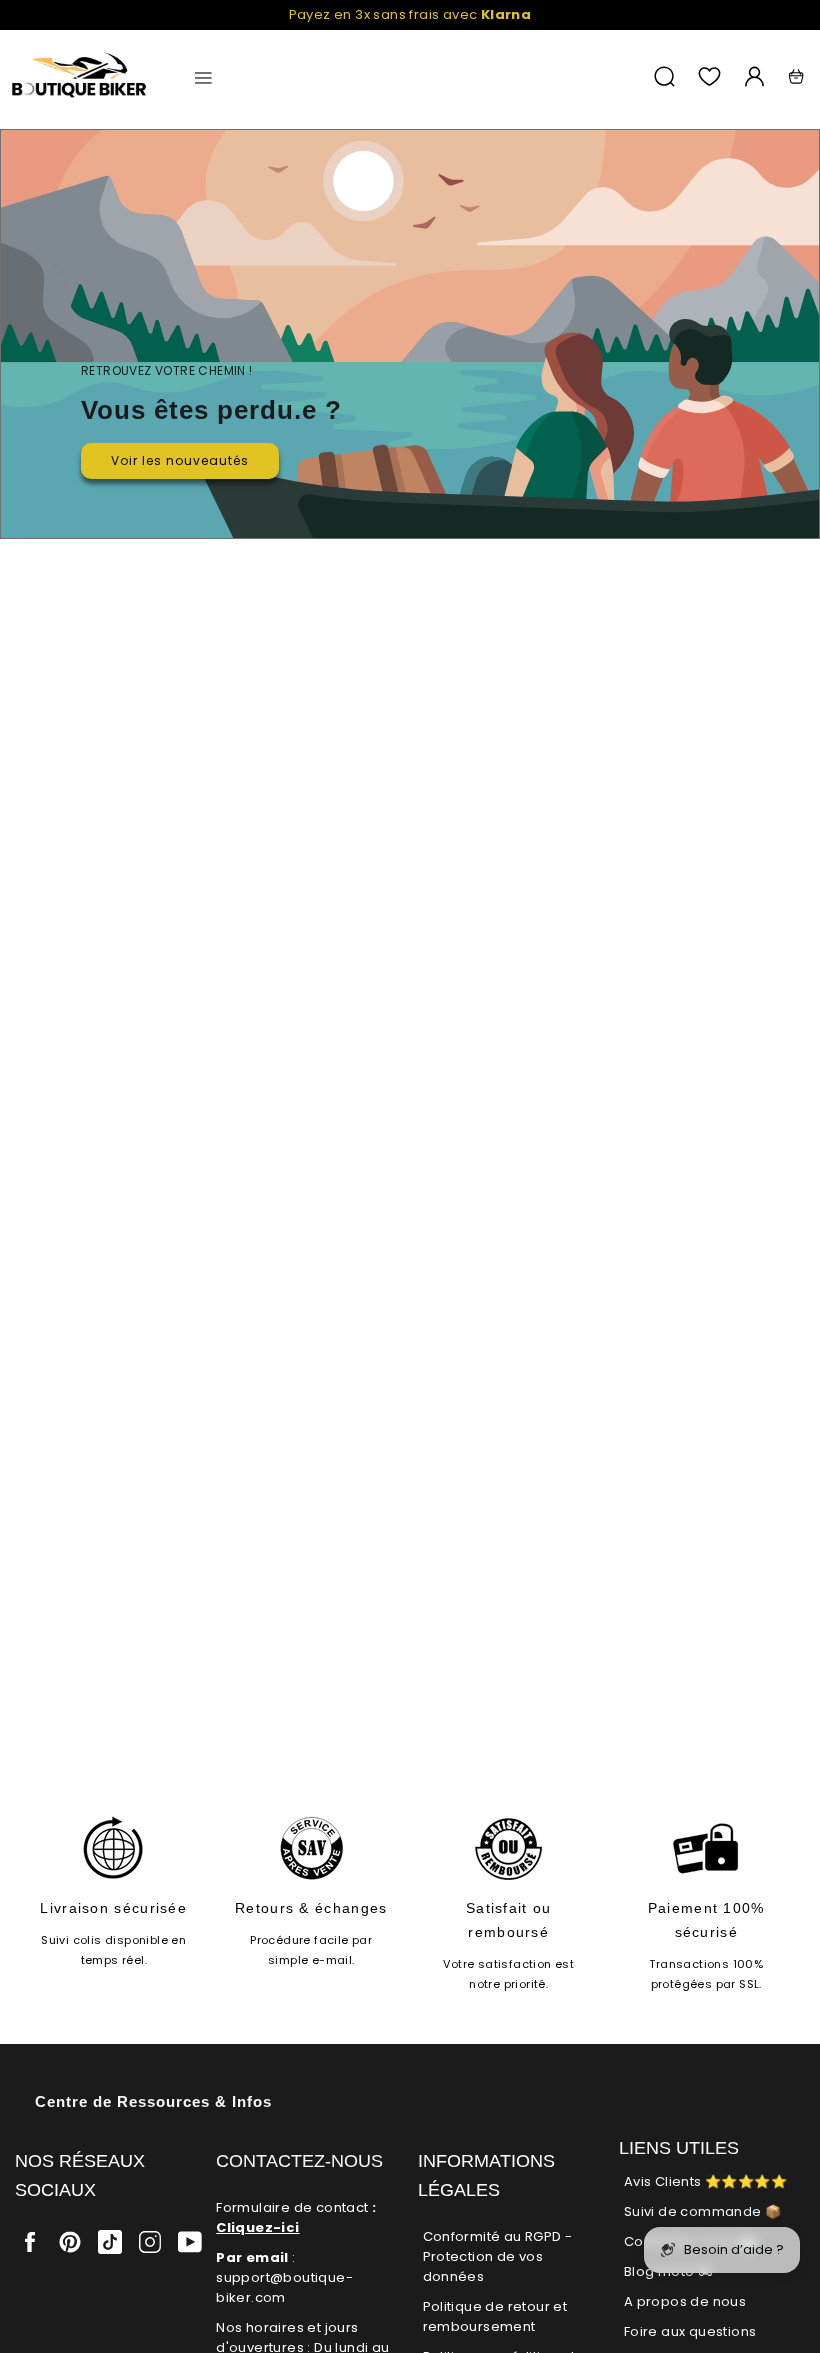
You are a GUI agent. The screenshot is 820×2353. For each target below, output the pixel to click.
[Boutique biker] (80, 76)
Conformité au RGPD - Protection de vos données (498, 2256)
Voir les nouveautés (180, 460)
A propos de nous (685, 2301)
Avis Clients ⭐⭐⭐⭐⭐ (705, 2181)
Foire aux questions (690, 2331)
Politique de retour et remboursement (495, 2316)
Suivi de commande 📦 (703, 2211)
